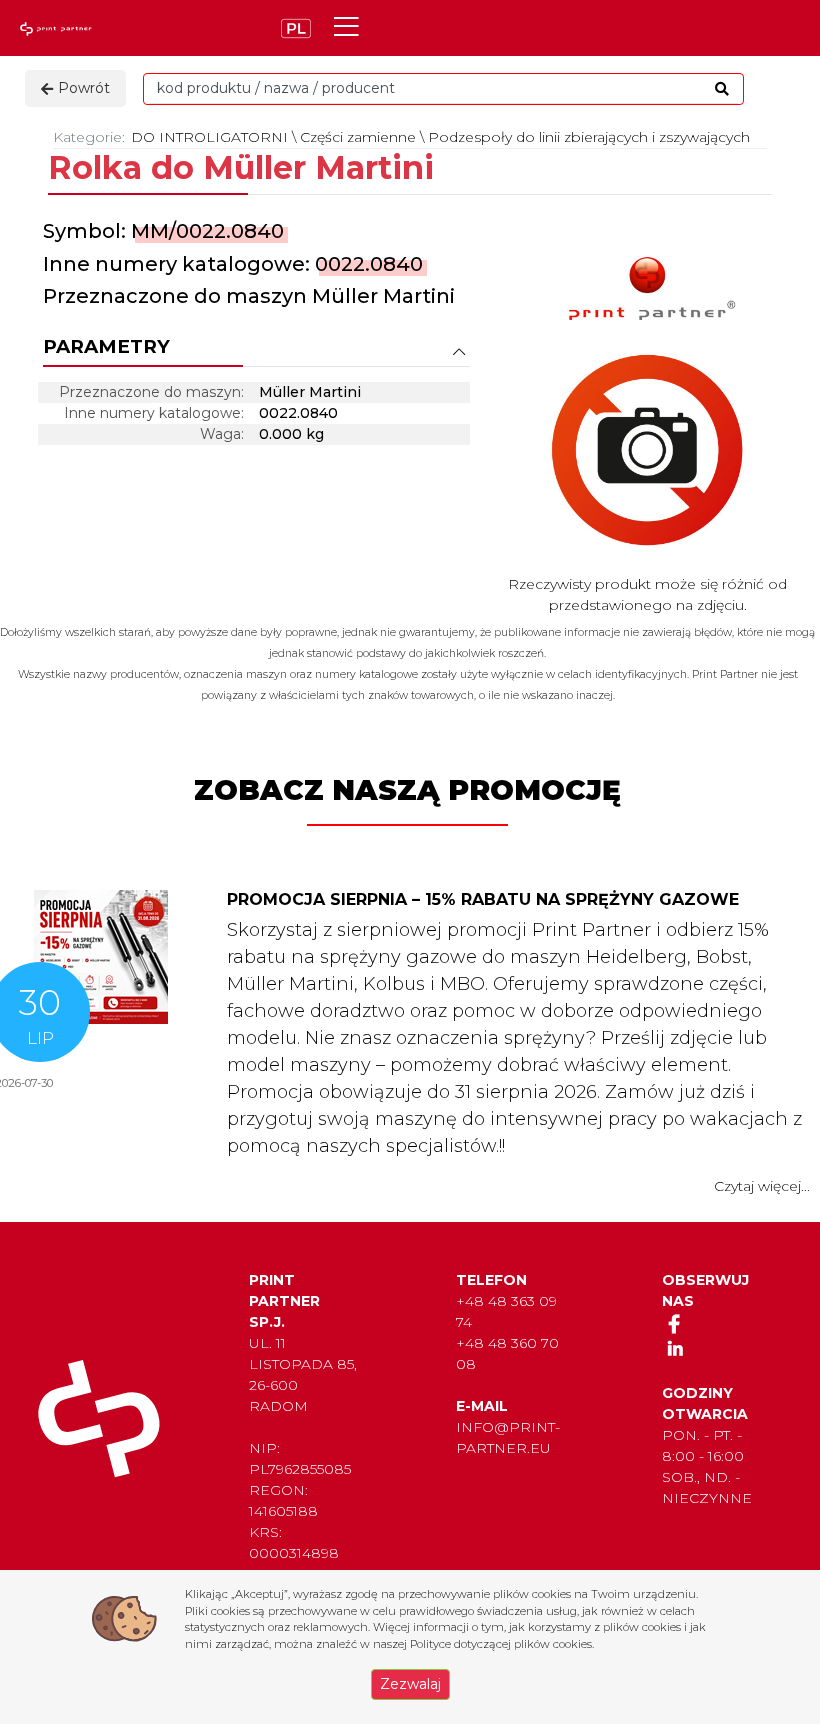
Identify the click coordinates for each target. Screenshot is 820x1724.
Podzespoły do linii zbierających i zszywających (589, 137)
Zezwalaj (410, 1684)
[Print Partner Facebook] (674, 1323)
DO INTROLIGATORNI (209, 137)
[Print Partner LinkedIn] (674, 1348)
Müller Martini (383, 296)
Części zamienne (358, 137)
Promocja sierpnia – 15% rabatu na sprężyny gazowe (483, 899)
